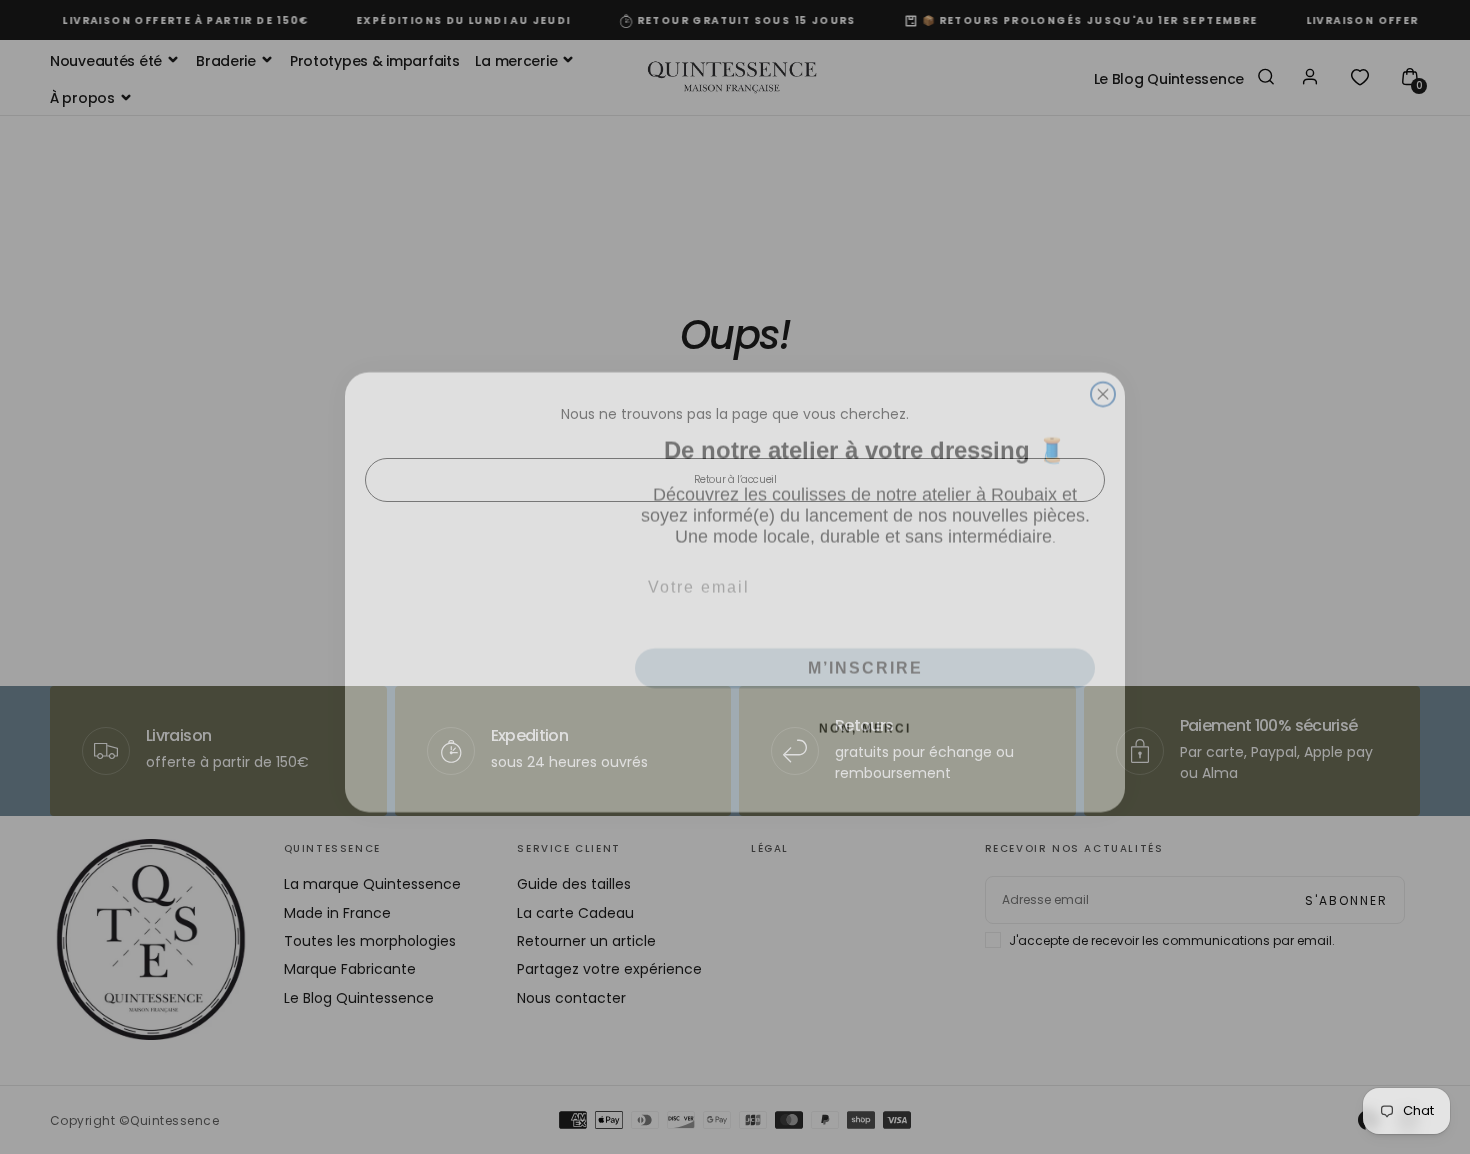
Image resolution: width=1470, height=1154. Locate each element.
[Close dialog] (1103, 379)
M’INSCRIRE (865, 652)
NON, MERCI (865, 713)
